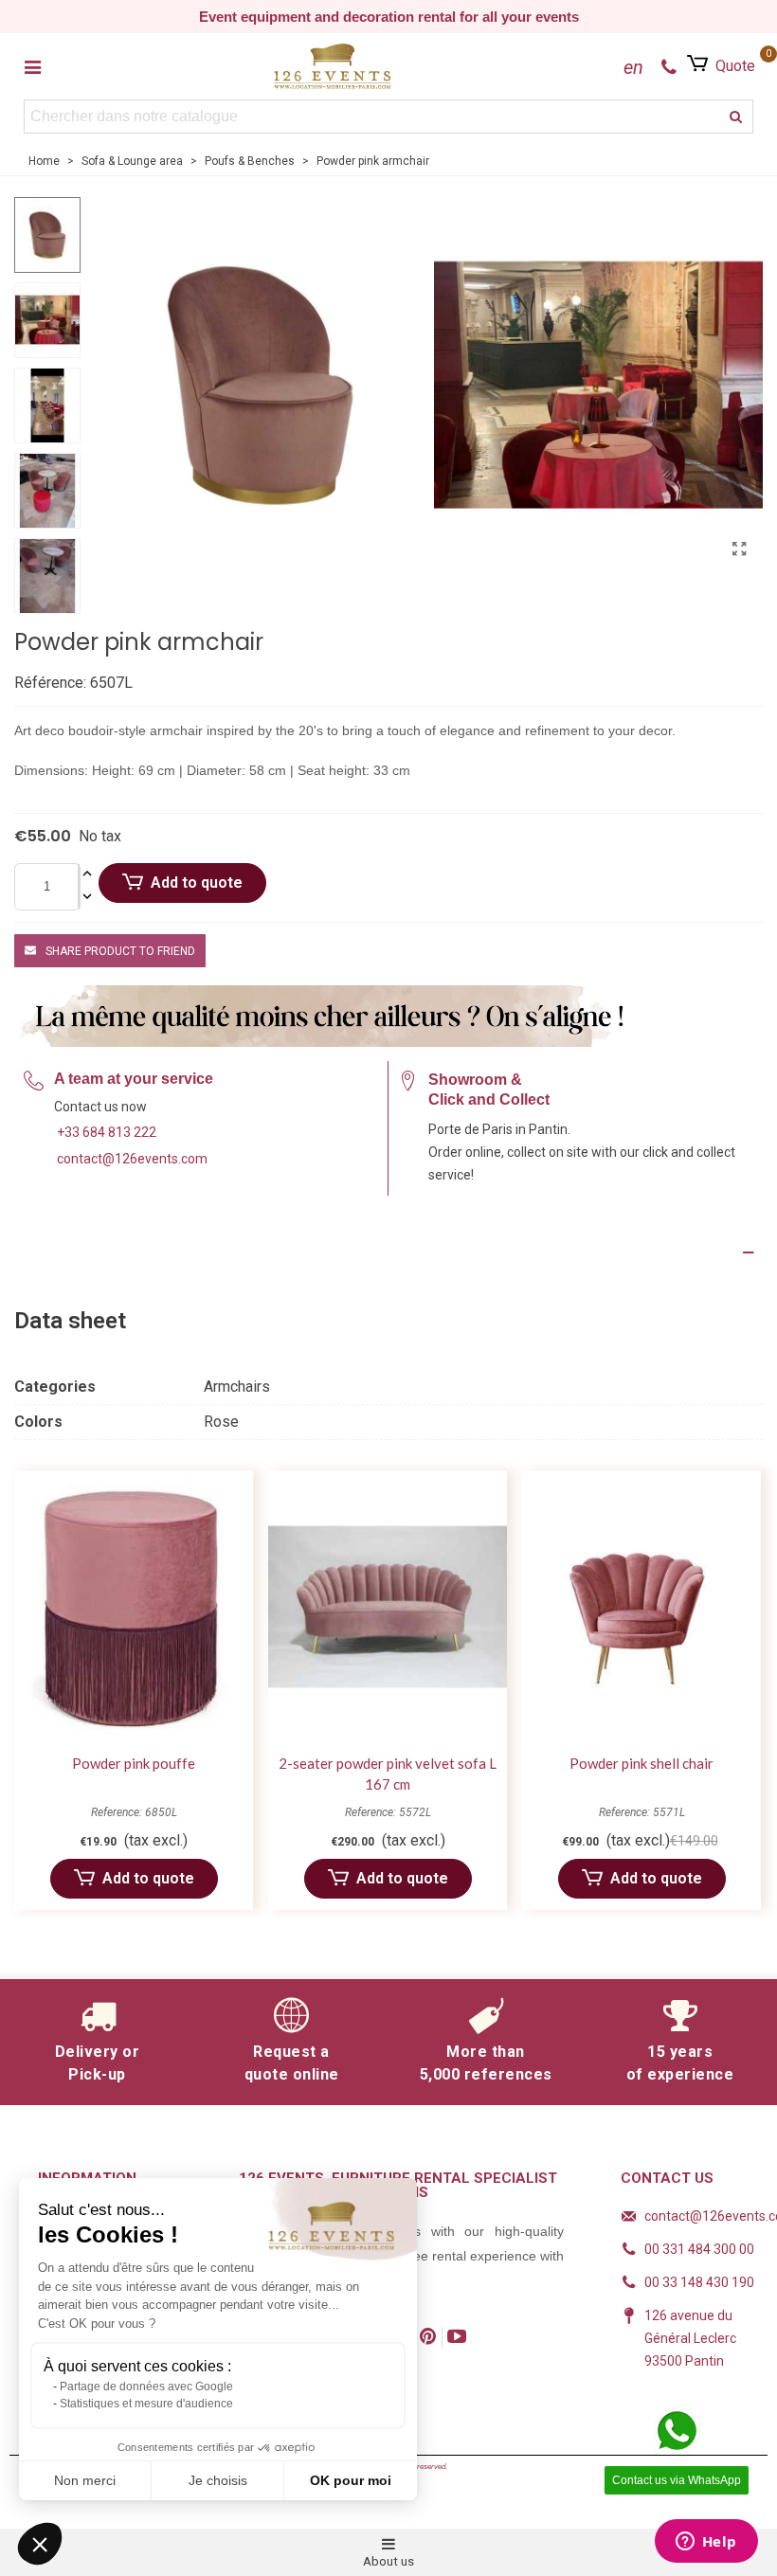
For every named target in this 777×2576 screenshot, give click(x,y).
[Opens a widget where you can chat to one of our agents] (706, 2543)
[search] (736, 117)
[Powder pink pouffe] (134, 1607)
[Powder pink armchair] (739, 549)
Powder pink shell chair (641, 1763)
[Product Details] (388, 1252)
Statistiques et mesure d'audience (146, 2404)
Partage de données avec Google (146, 2387)
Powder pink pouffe (134, 1763)
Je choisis (218, 2480)
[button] (40, 2544)
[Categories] (32, 66)
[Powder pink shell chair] (641, 1607)
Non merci (85, 2480)
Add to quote (197, 883)
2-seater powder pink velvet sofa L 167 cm (388, 1774)
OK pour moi (351, 2480)
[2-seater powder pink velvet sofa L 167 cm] (388, 1607)
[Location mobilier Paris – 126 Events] (333, 66)
